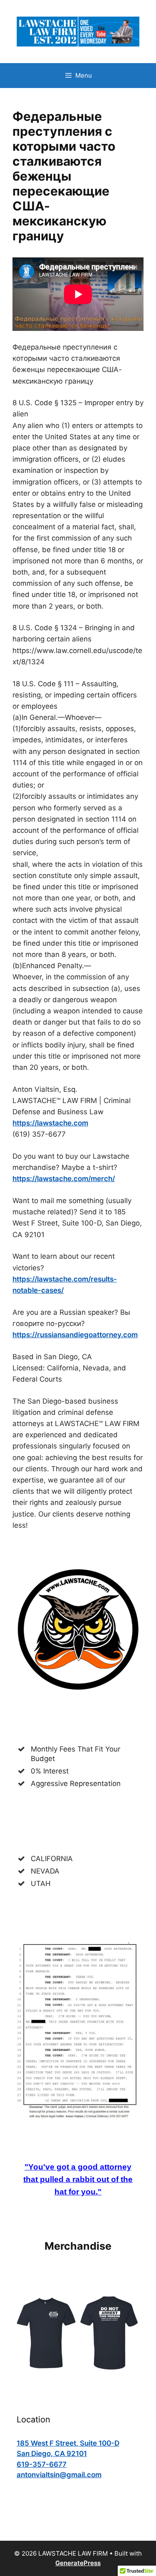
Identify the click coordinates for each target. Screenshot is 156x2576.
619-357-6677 (42, 2464)
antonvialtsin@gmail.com (59, 2475)
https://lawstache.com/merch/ (64, 1179)
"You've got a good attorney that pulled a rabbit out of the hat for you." (78, 2179)
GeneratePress (78, 2563)
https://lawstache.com (50, 1123)
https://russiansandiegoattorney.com (75, 1335)
